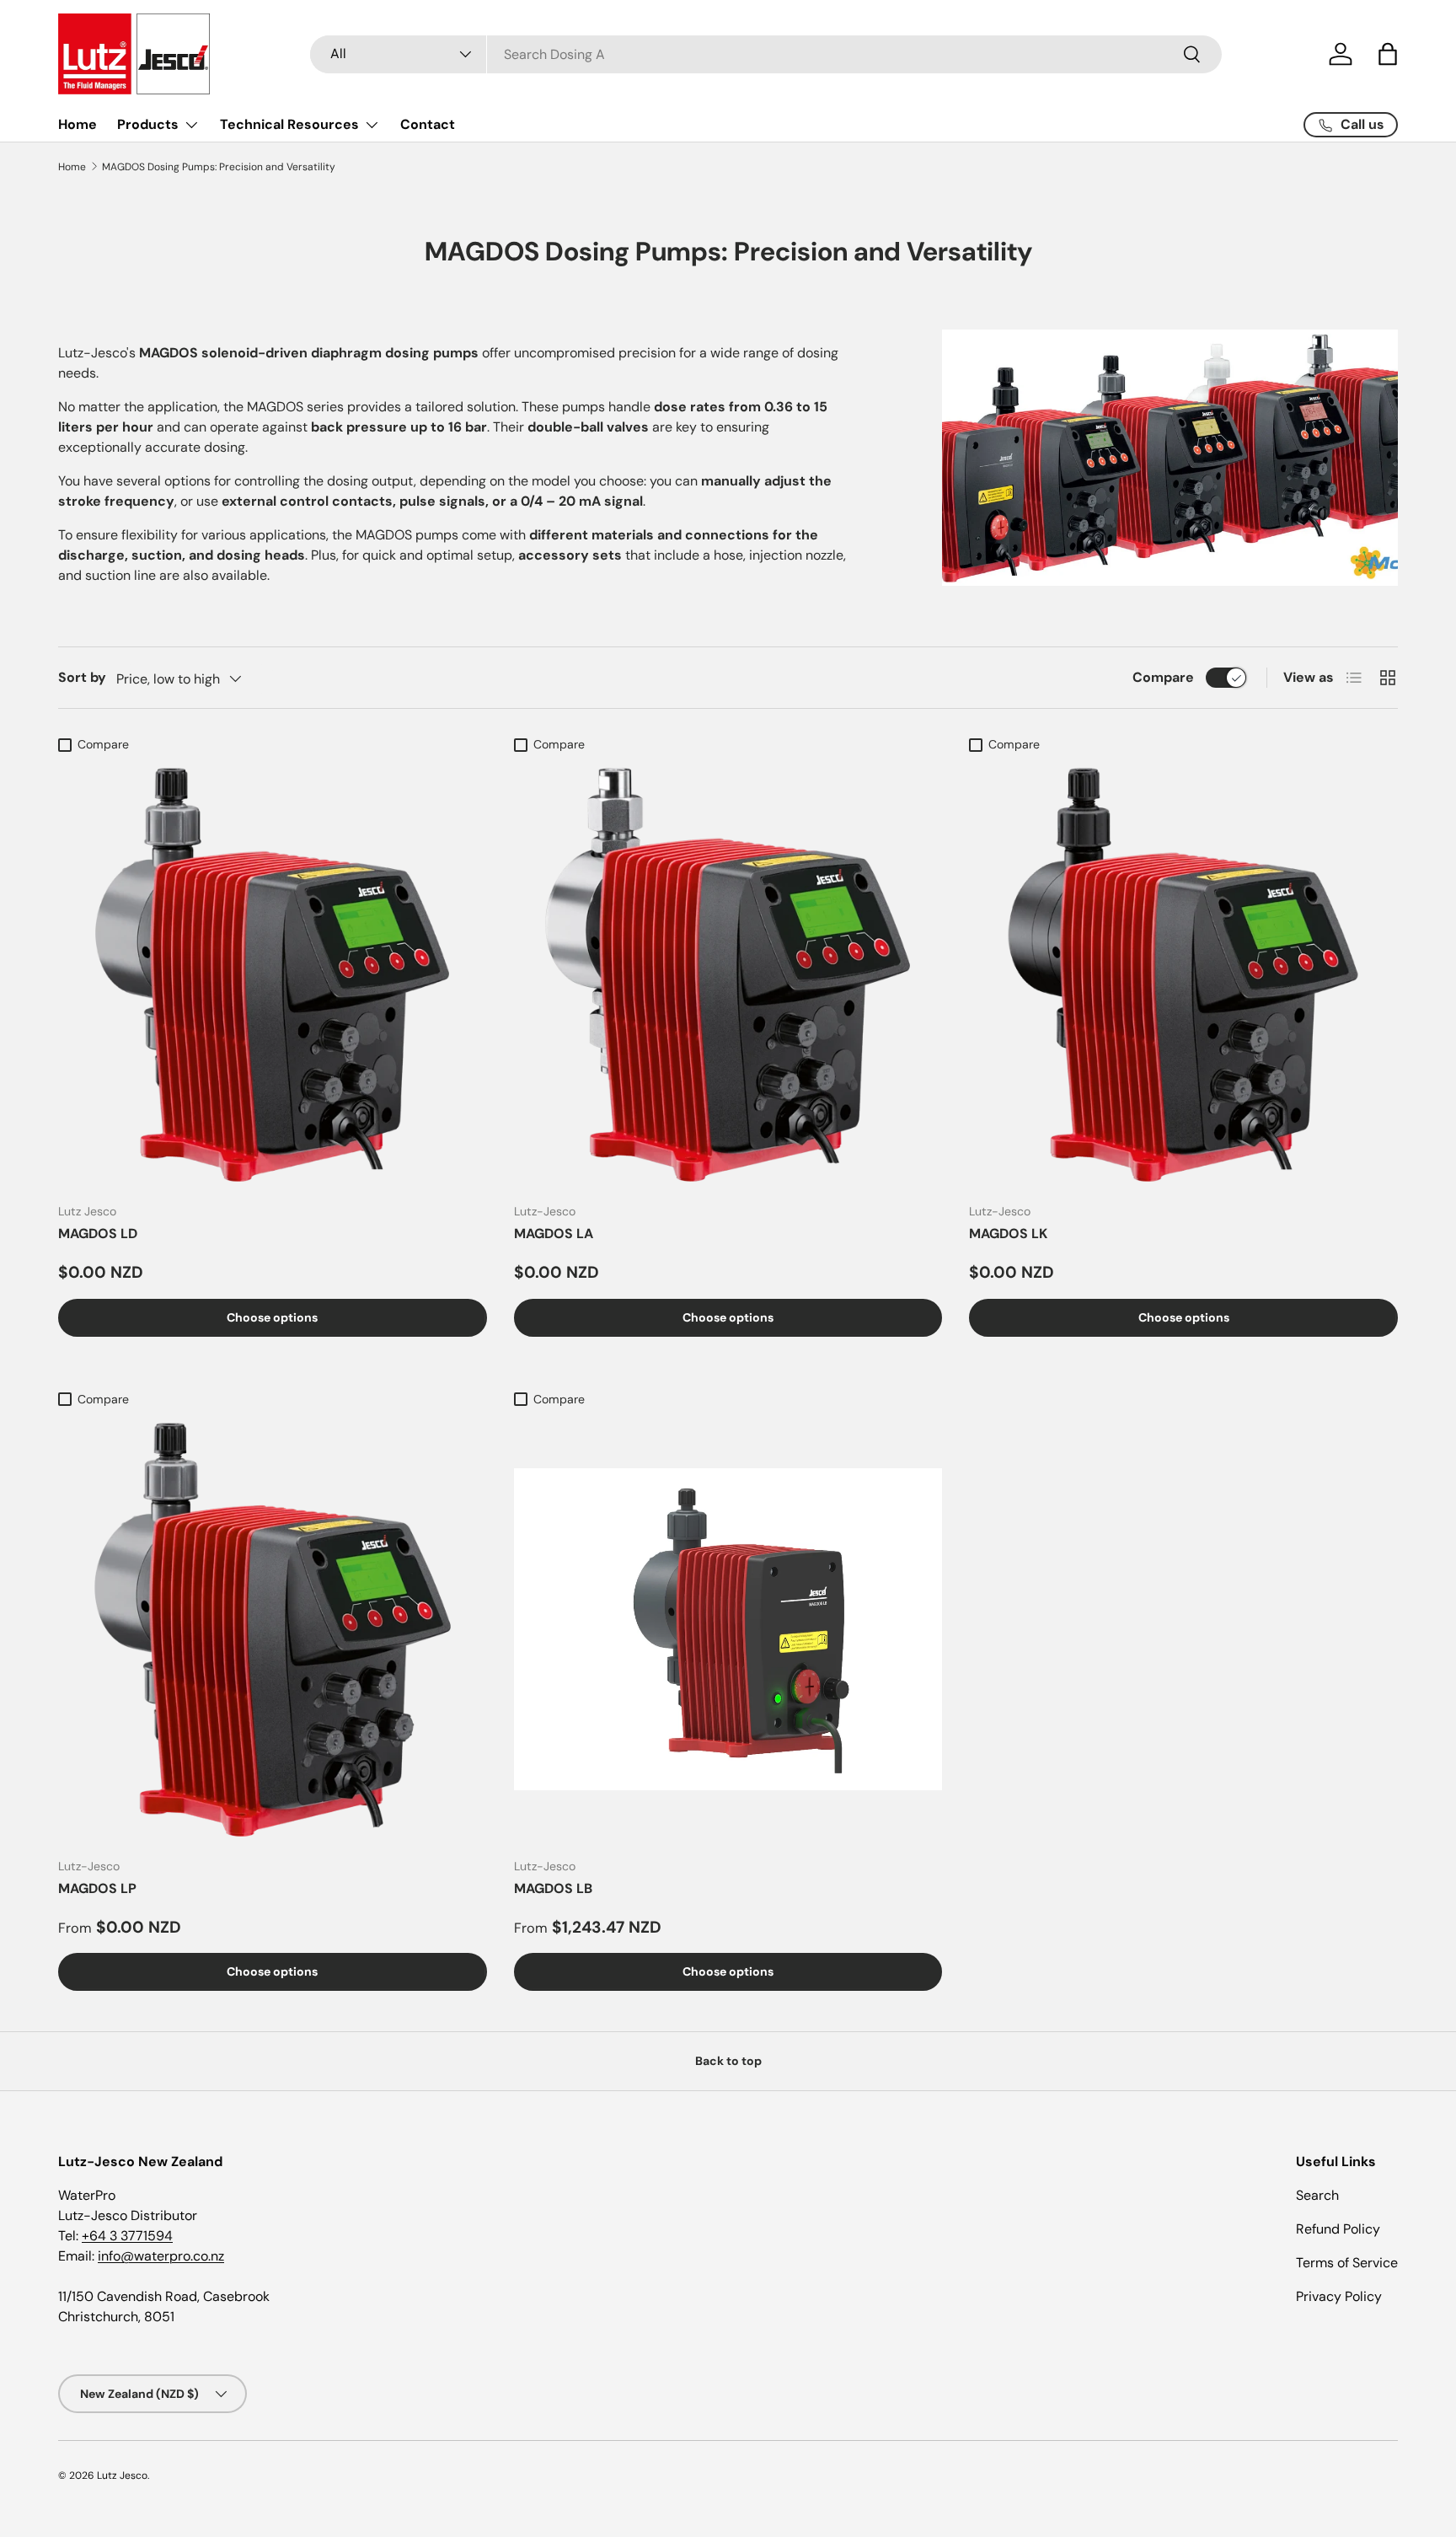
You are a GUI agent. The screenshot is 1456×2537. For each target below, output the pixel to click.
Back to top (728, 2061)
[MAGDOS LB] (728, 1630)
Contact (428, 124)
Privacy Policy (1339, 2296)
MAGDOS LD (98, 1234)
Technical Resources (289, 124)
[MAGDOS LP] (273, 1630)
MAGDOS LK (1008, 1234)
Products (148, 124)
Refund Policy (1338, 2229)
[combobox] (766, 54)
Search (1317, 2195)
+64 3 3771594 (127, 2236)
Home (78, 124)
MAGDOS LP (97, 1888)
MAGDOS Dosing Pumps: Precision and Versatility (219, 167)
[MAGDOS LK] (1183, 975)
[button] (1388, 54)
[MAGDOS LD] (273, 975)
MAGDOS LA (554, 1234)
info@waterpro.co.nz (161, 2256)
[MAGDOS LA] (728, 975)
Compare (1163, 677)
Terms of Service (1347, 2263)
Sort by (82, 677)
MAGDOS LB (553, 1888)
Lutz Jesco (122, 2475)
